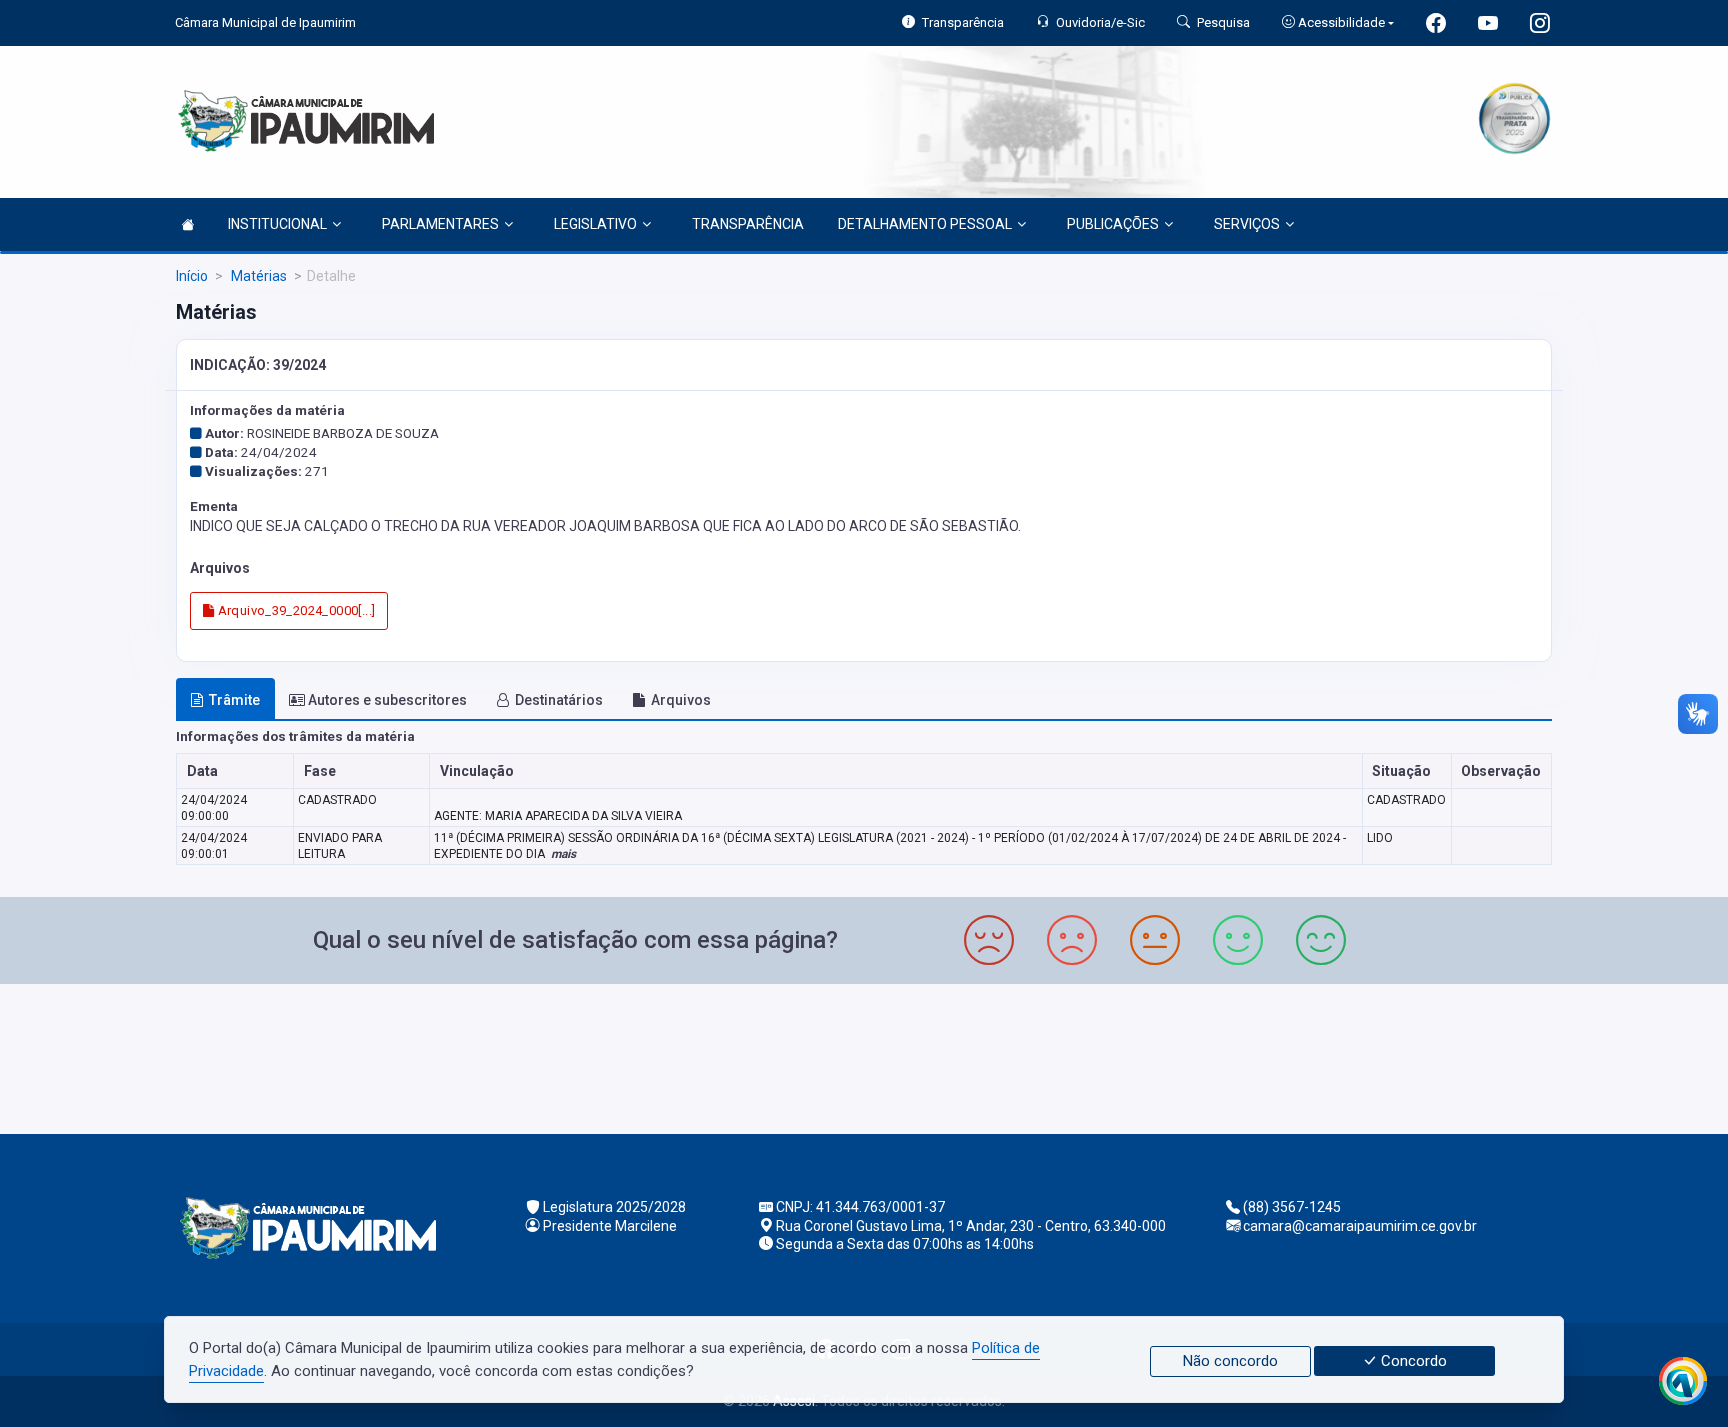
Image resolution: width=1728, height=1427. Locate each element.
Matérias (257, 276)
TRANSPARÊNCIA (748, 224)
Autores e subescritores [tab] (387, 700)
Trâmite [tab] (234, 700)
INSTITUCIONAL (277, 224)
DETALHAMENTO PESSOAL (925, 224)
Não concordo (1230, 1361)
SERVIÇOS (1247, 224)
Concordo (1412, 1361)
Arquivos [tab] (681, 700)
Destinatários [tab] (559, 700)
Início (192, 276)
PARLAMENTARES (440, 224)
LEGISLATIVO (595, 224)
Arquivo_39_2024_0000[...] (294, 610)
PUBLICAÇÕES (1113, 224)
